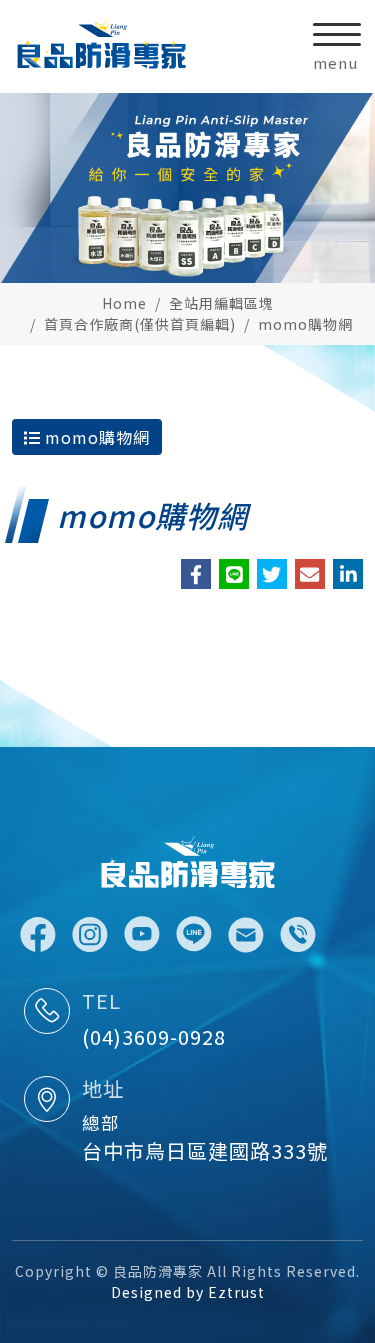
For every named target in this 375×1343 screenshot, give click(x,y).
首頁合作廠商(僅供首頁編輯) (140, 324)
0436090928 (298, 935)
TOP (342, 1142)
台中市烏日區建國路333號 (205, 1150)
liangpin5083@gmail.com (246, 935)
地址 (103, 1088)
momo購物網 (305, 324)
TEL (101, 1000)
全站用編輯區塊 (221, 303)
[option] (187, 188)
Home (124, 303)
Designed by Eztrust (188, 1292)
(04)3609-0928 (154, 1036)
